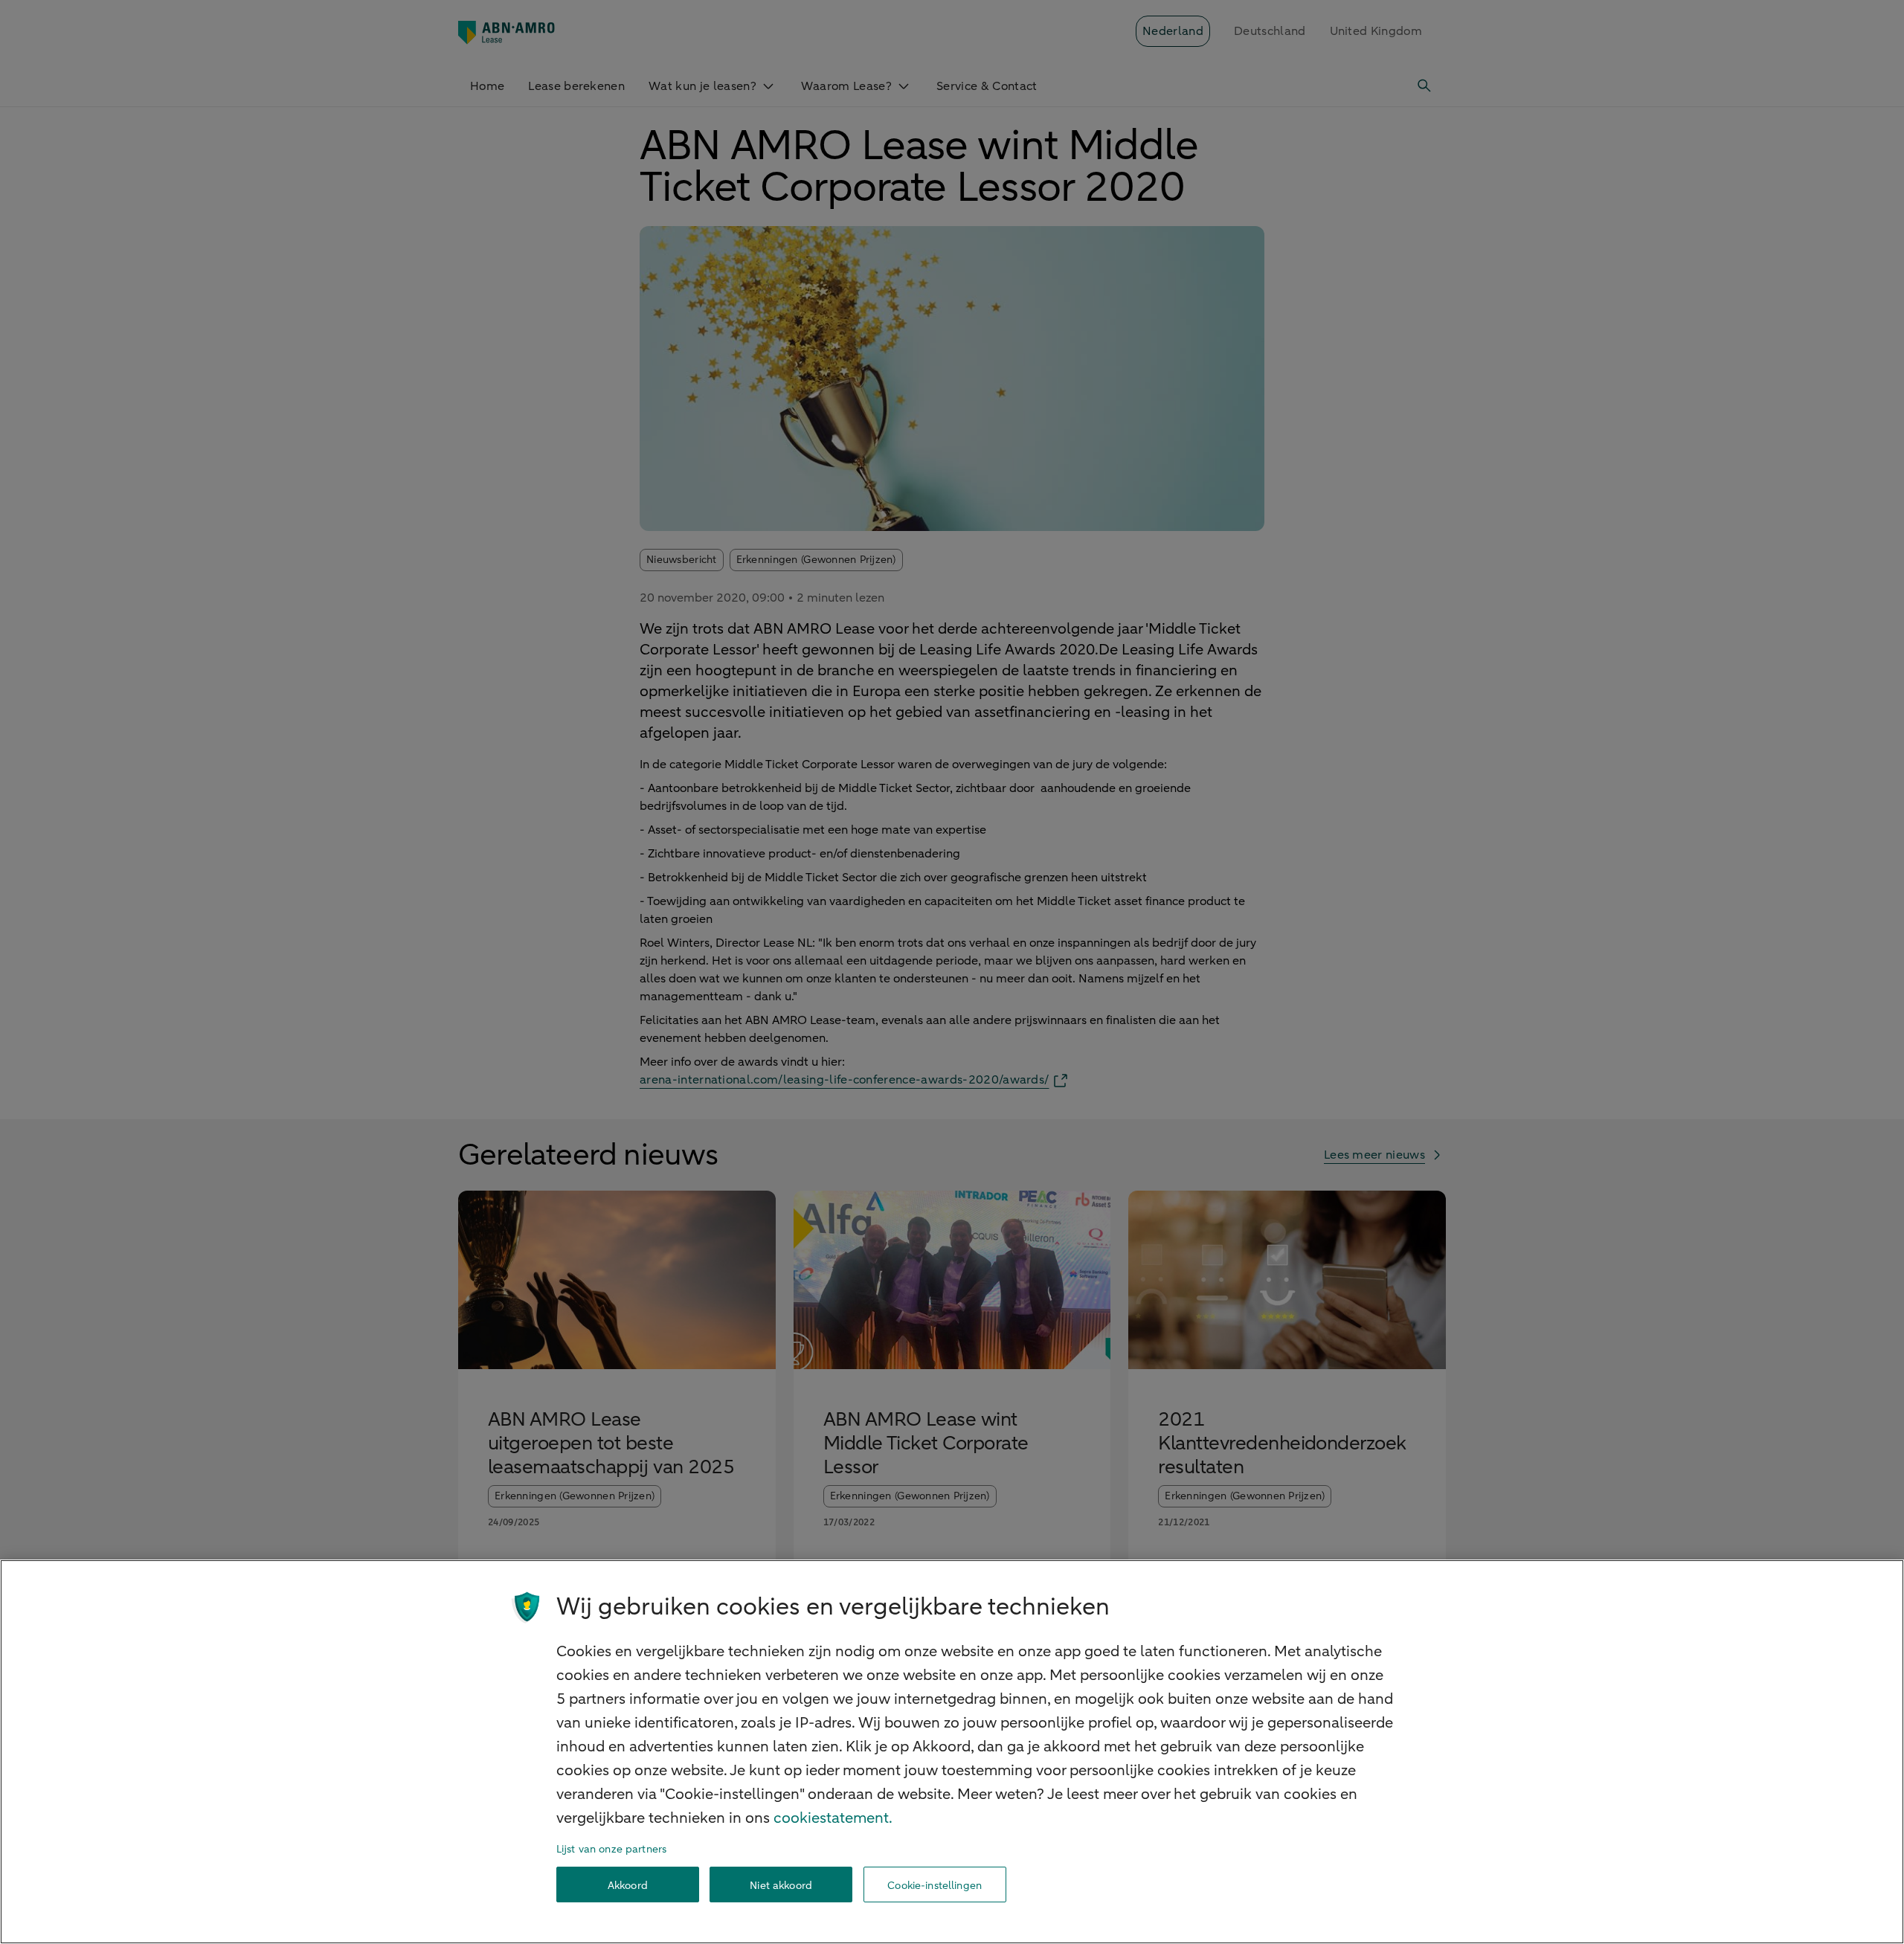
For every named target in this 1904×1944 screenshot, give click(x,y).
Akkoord (628, 1885)
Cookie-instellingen (935, 1885)
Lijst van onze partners (611, 1849)
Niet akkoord (781, 1885)
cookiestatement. (833, 1818)
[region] (952, 1752)
